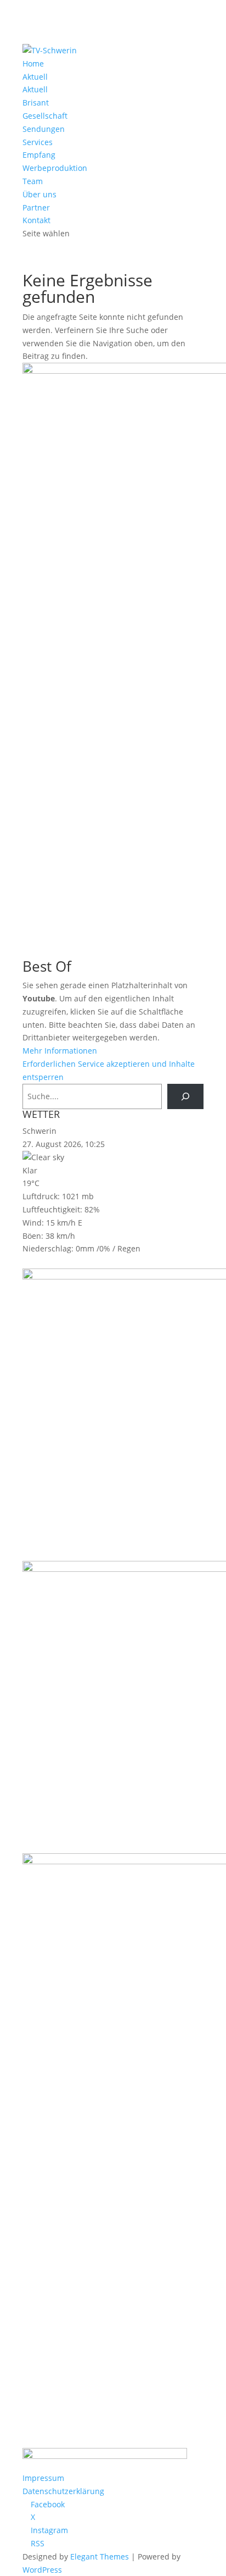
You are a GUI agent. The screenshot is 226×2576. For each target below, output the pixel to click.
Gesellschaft (45, 116)
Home (33, 63)
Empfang (39, 155)
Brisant (36, 103)
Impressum (43, 2478)
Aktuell (35, 77)
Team (33, 181)
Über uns (39, 194)
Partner (36, 207)
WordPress (42, 2570)
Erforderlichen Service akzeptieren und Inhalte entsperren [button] (109, 1070)
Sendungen (44, 129)
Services (38, 142)
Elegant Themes (100, 2556)
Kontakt (36, 220)
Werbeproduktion (55, 168)
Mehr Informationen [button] (60, 1051)
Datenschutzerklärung (63, 2491)
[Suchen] (185, 1097)
